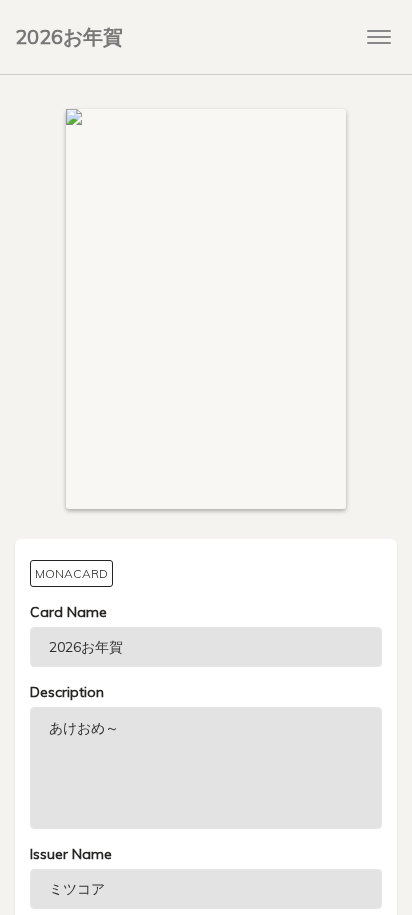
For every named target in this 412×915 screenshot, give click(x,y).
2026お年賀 (69, 36)
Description (67, 692)
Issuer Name (71, 854)
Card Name (68, 612)
